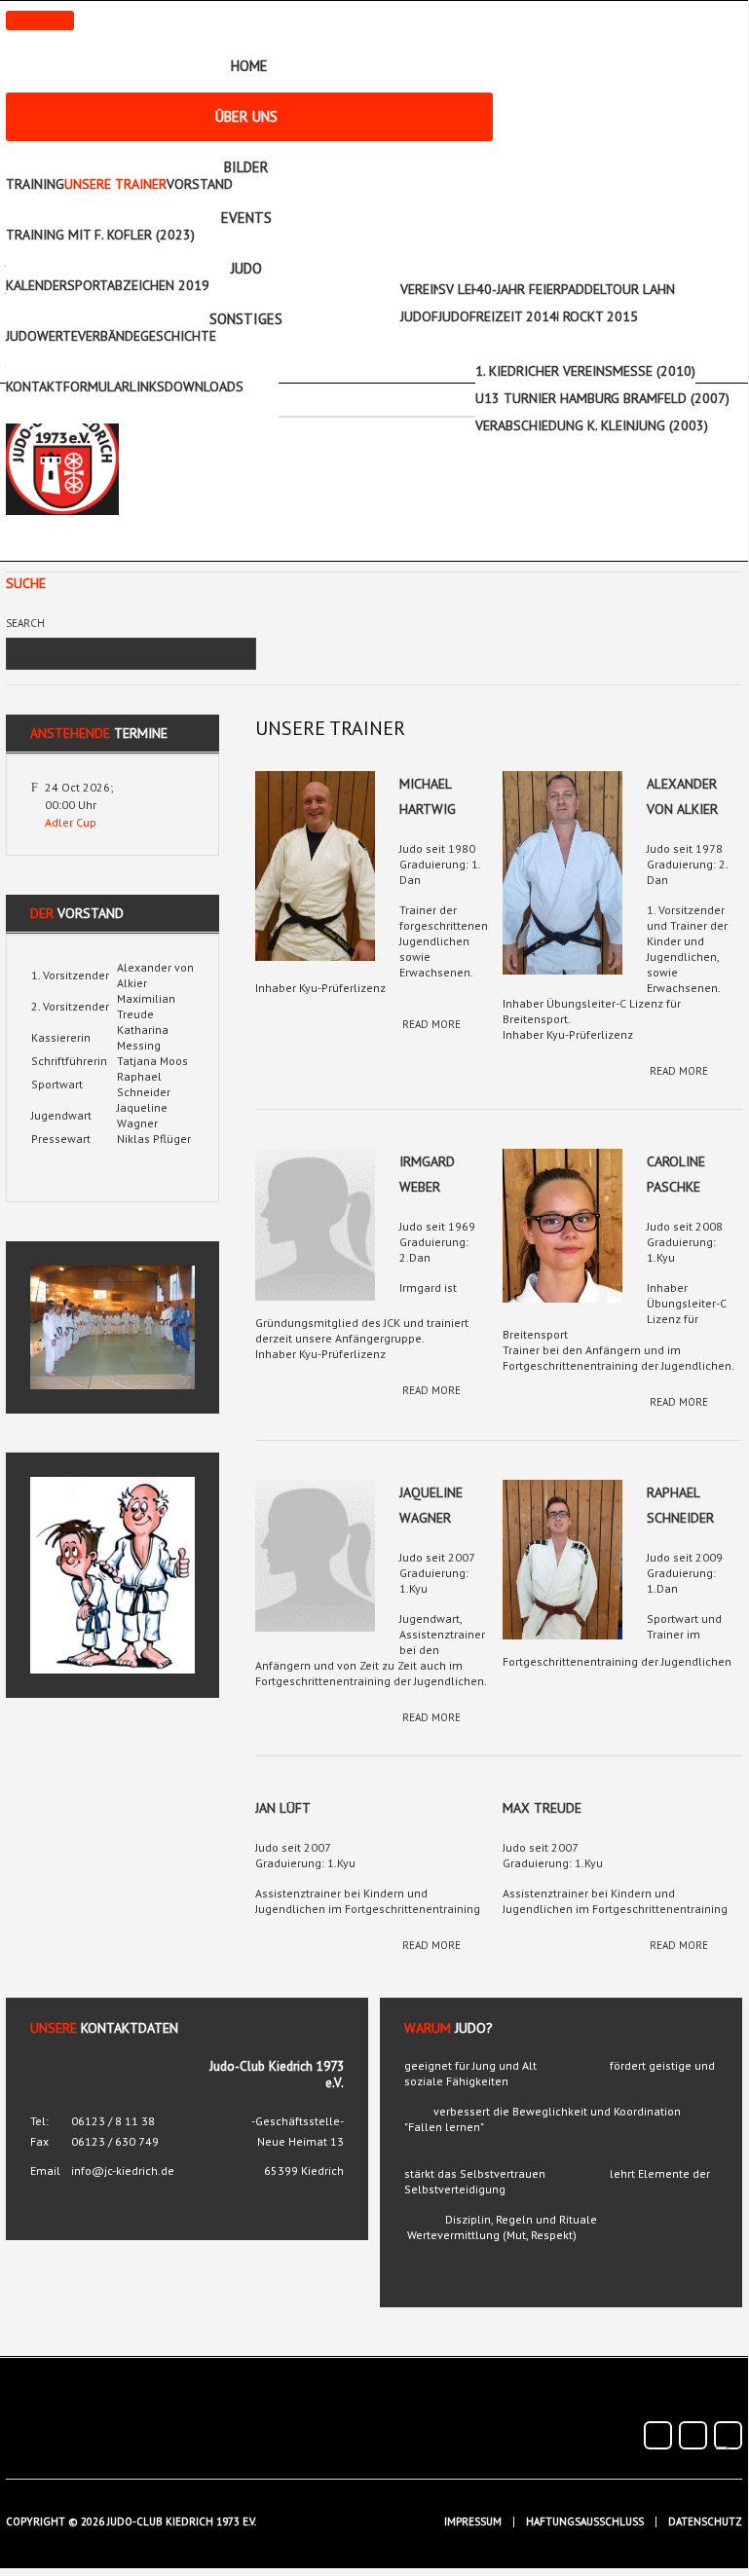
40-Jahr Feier (519, 289)
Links (147, 386)
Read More (431, 1024)
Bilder (246, 167)
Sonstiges (246, 319)
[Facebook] (658, 2435)
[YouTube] (693, 2435)
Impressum (473, 2522)
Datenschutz (705, 2522)
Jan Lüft (283, 1808)
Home (249, 66)
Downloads (204, 386)
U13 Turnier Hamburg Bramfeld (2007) (602, 398)
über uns (246, 116)
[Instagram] (728, 2435)
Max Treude (542, 1808)
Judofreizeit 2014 (498, 316)
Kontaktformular (68, 386)
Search (25, 623)
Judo (246, 268)
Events (246, 218)
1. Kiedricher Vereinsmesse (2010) (585, 371)
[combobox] (114, 654)
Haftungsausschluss (585, 2522)
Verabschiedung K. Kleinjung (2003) (592, 425)
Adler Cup (71, 822)
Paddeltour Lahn (618, 289)
